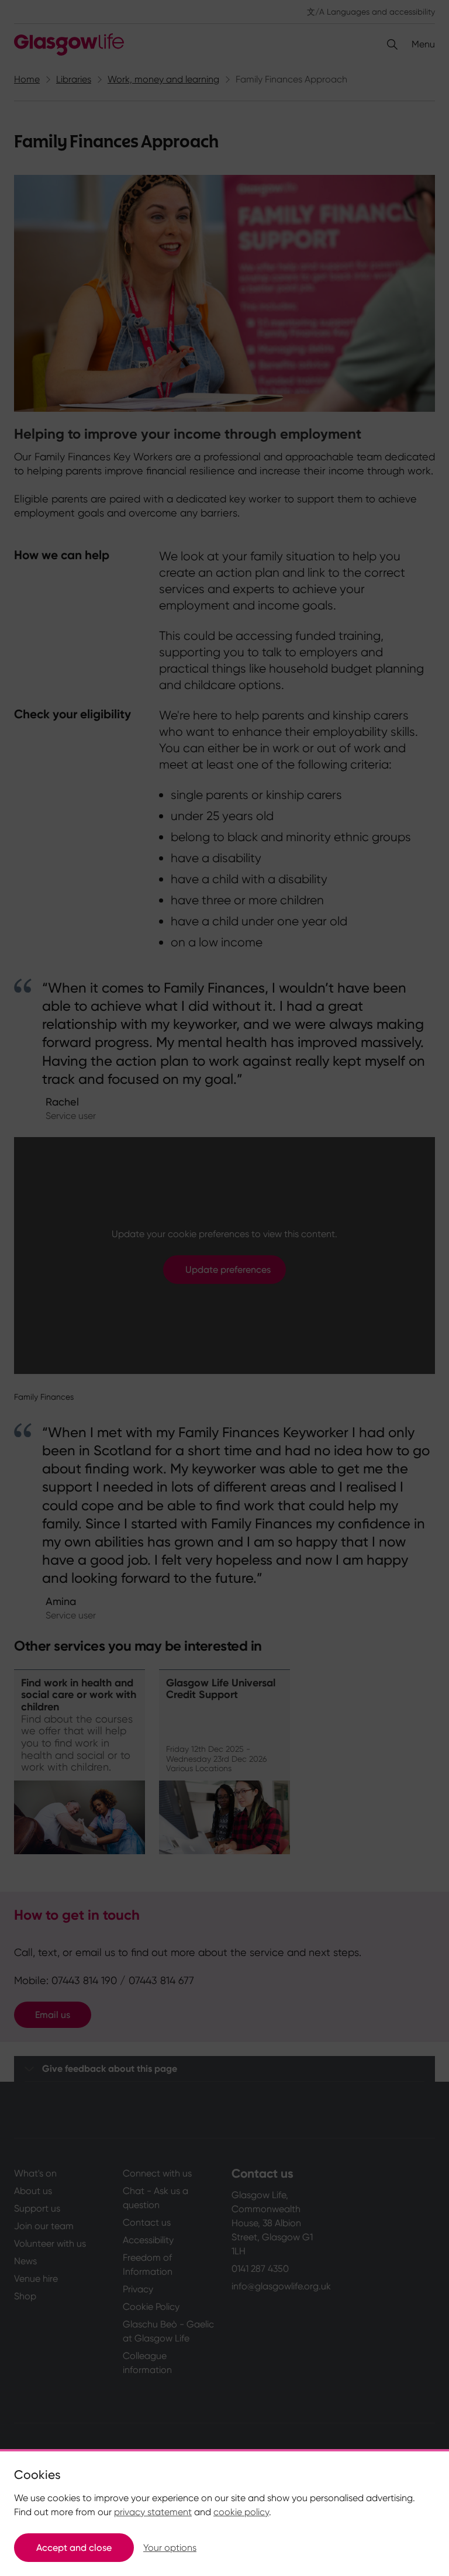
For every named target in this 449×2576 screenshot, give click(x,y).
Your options (170, 2548)
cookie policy (241, 2512)
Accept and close (74, 2548)
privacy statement (153, 2512)
